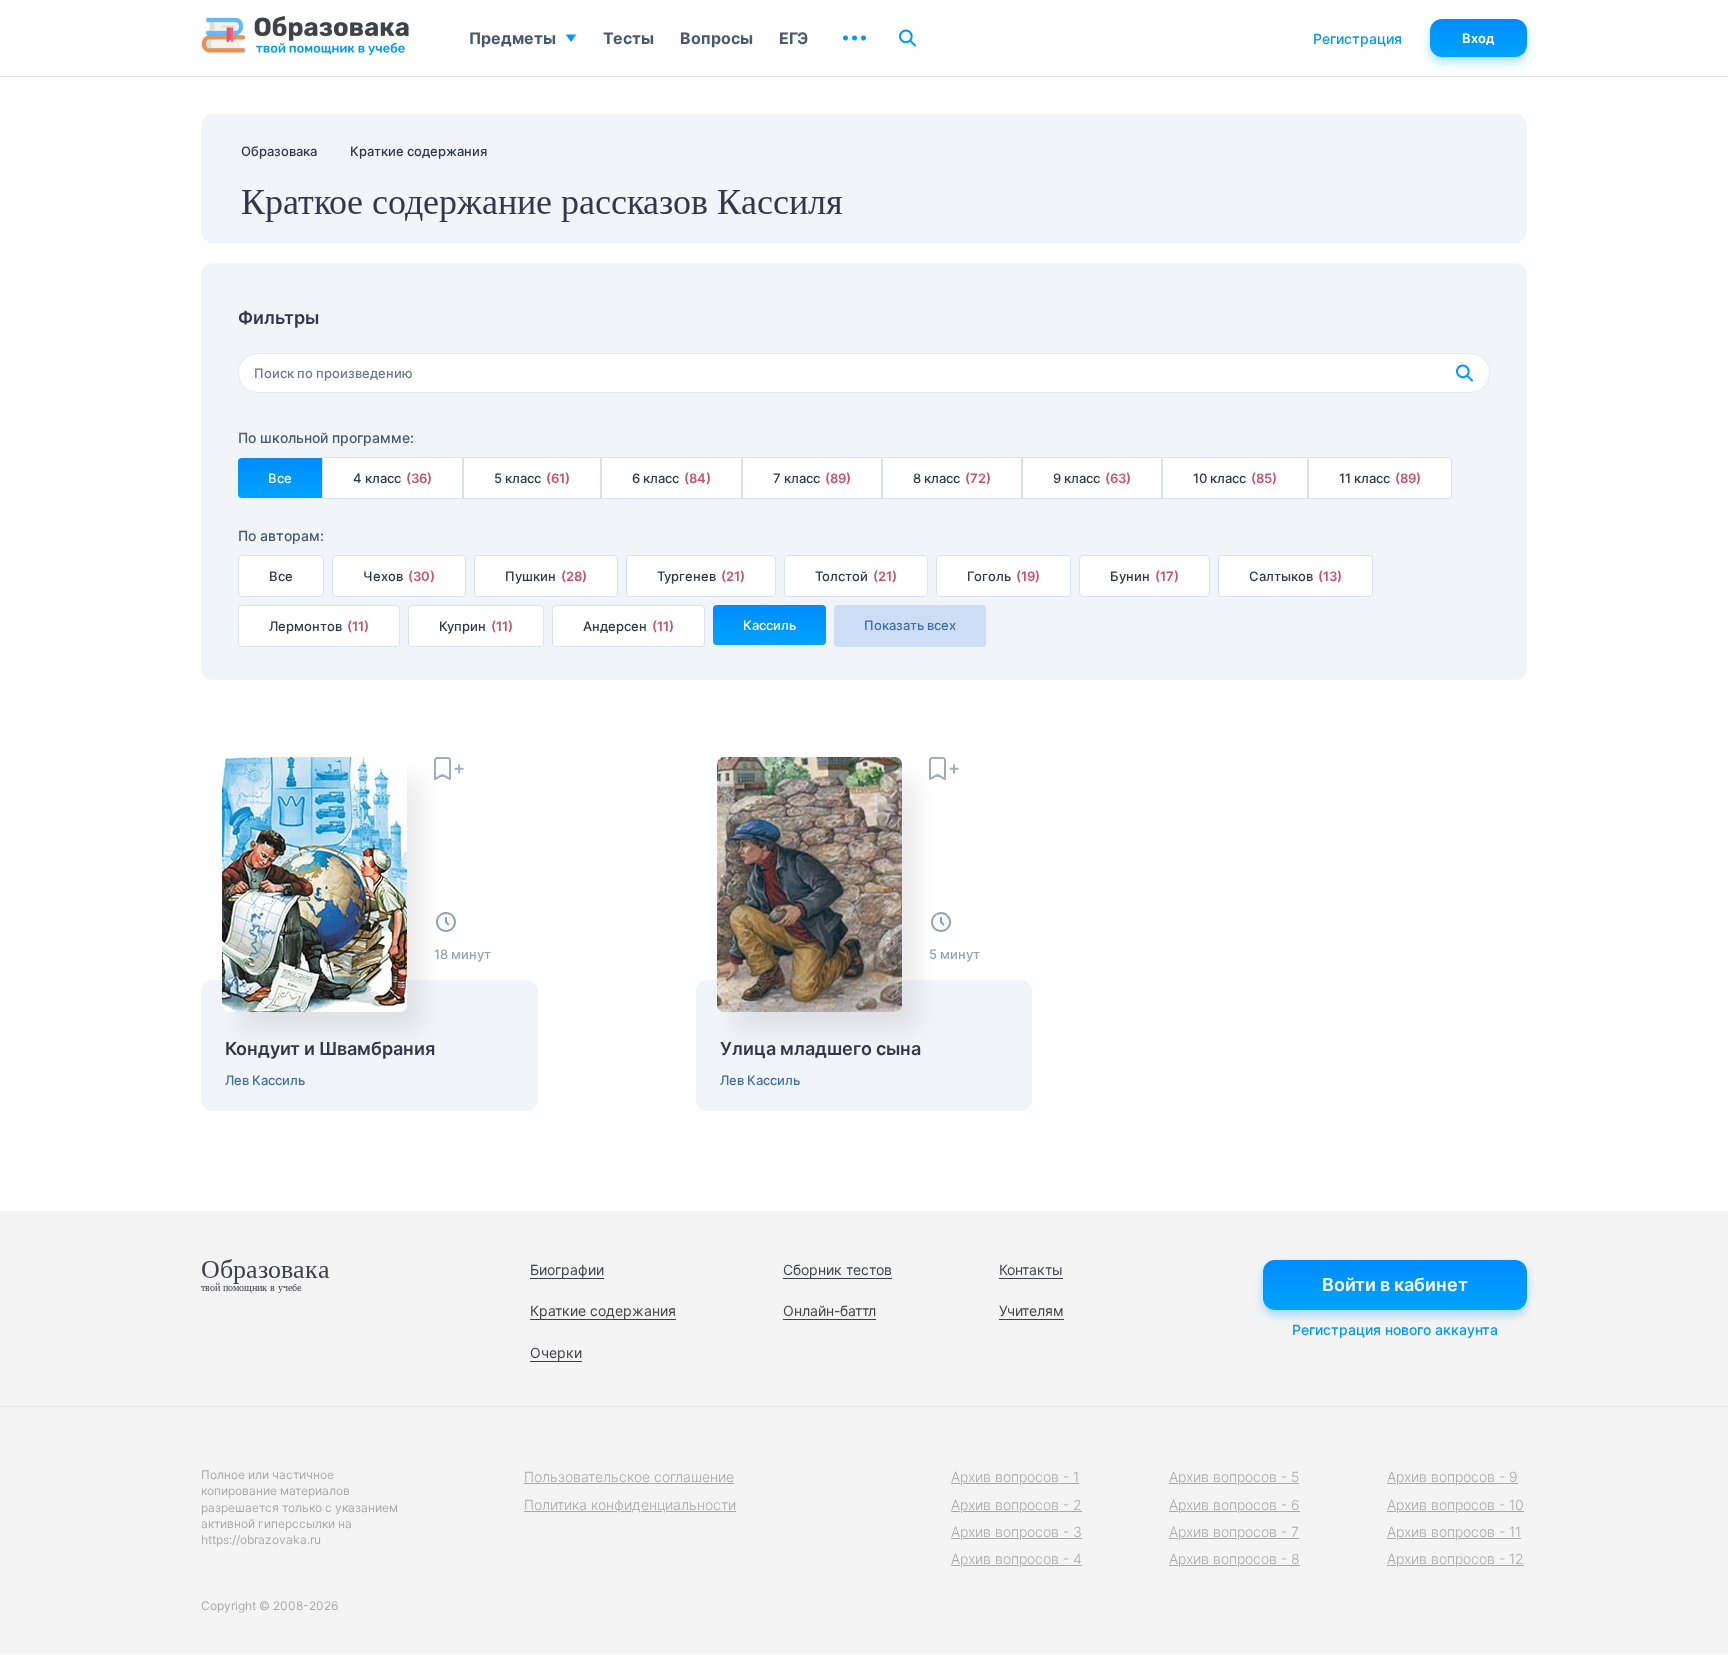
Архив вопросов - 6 (1234, 1504)
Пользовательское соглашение (629, 1476)
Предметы (512, 38)
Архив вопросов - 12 (1455, 1558)
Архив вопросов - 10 (1455, 1504)
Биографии (567, 1269)
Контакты (1031, 1269)
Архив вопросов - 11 (1454, 1531)
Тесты (628, 38)
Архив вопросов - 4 (1016, 1558)
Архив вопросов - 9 (1452, 1476)
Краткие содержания (603, 1310)
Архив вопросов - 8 (1234, 1558)
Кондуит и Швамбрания (330, 1049)
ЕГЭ (793, 38)
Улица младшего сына (820, 1049)
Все (280, 478)
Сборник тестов (837, 1269)
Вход (1478, 38)
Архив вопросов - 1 (1015, 1476)
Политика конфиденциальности (630, 1504)
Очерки (556, 1352)
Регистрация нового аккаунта (1395, 1329)
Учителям (1031, 1310)
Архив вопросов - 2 (1016, 1504)
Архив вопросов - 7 (1234, 1531)
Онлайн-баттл (829, 1310)
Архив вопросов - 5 (1234, 1476)
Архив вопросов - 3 (1016, 1531)
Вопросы (716, 38)
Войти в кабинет (1395, 1284)
